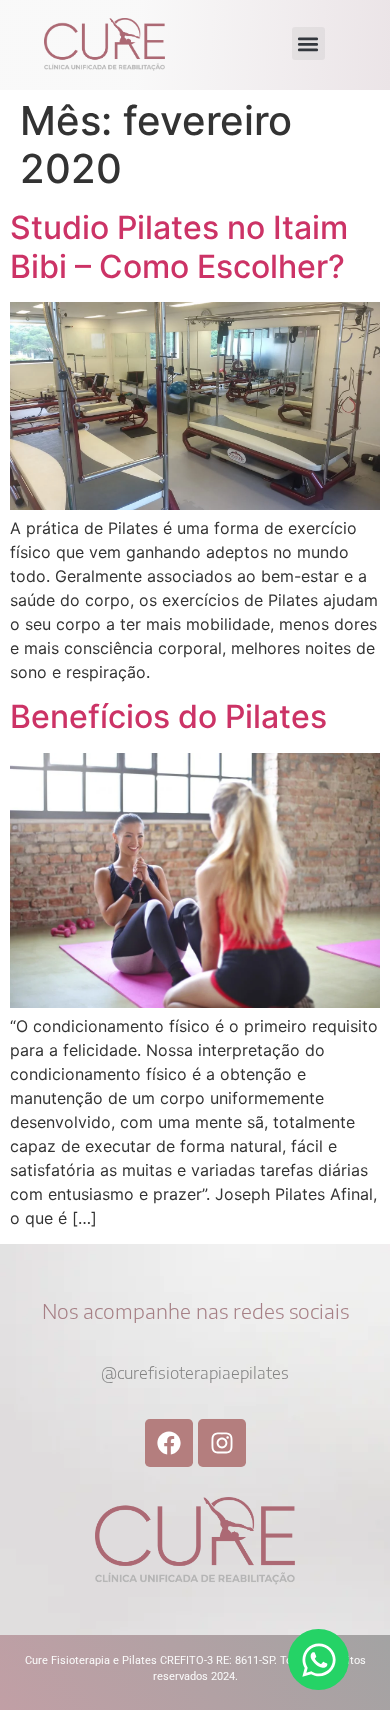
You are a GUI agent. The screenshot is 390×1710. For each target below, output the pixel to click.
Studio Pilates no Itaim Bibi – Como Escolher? (179, 246)
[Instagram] (222, 1443)
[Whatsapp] (318, 1659)
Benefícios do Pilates (168, 716)
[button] (308, 43)
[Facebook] (169, 1443)
